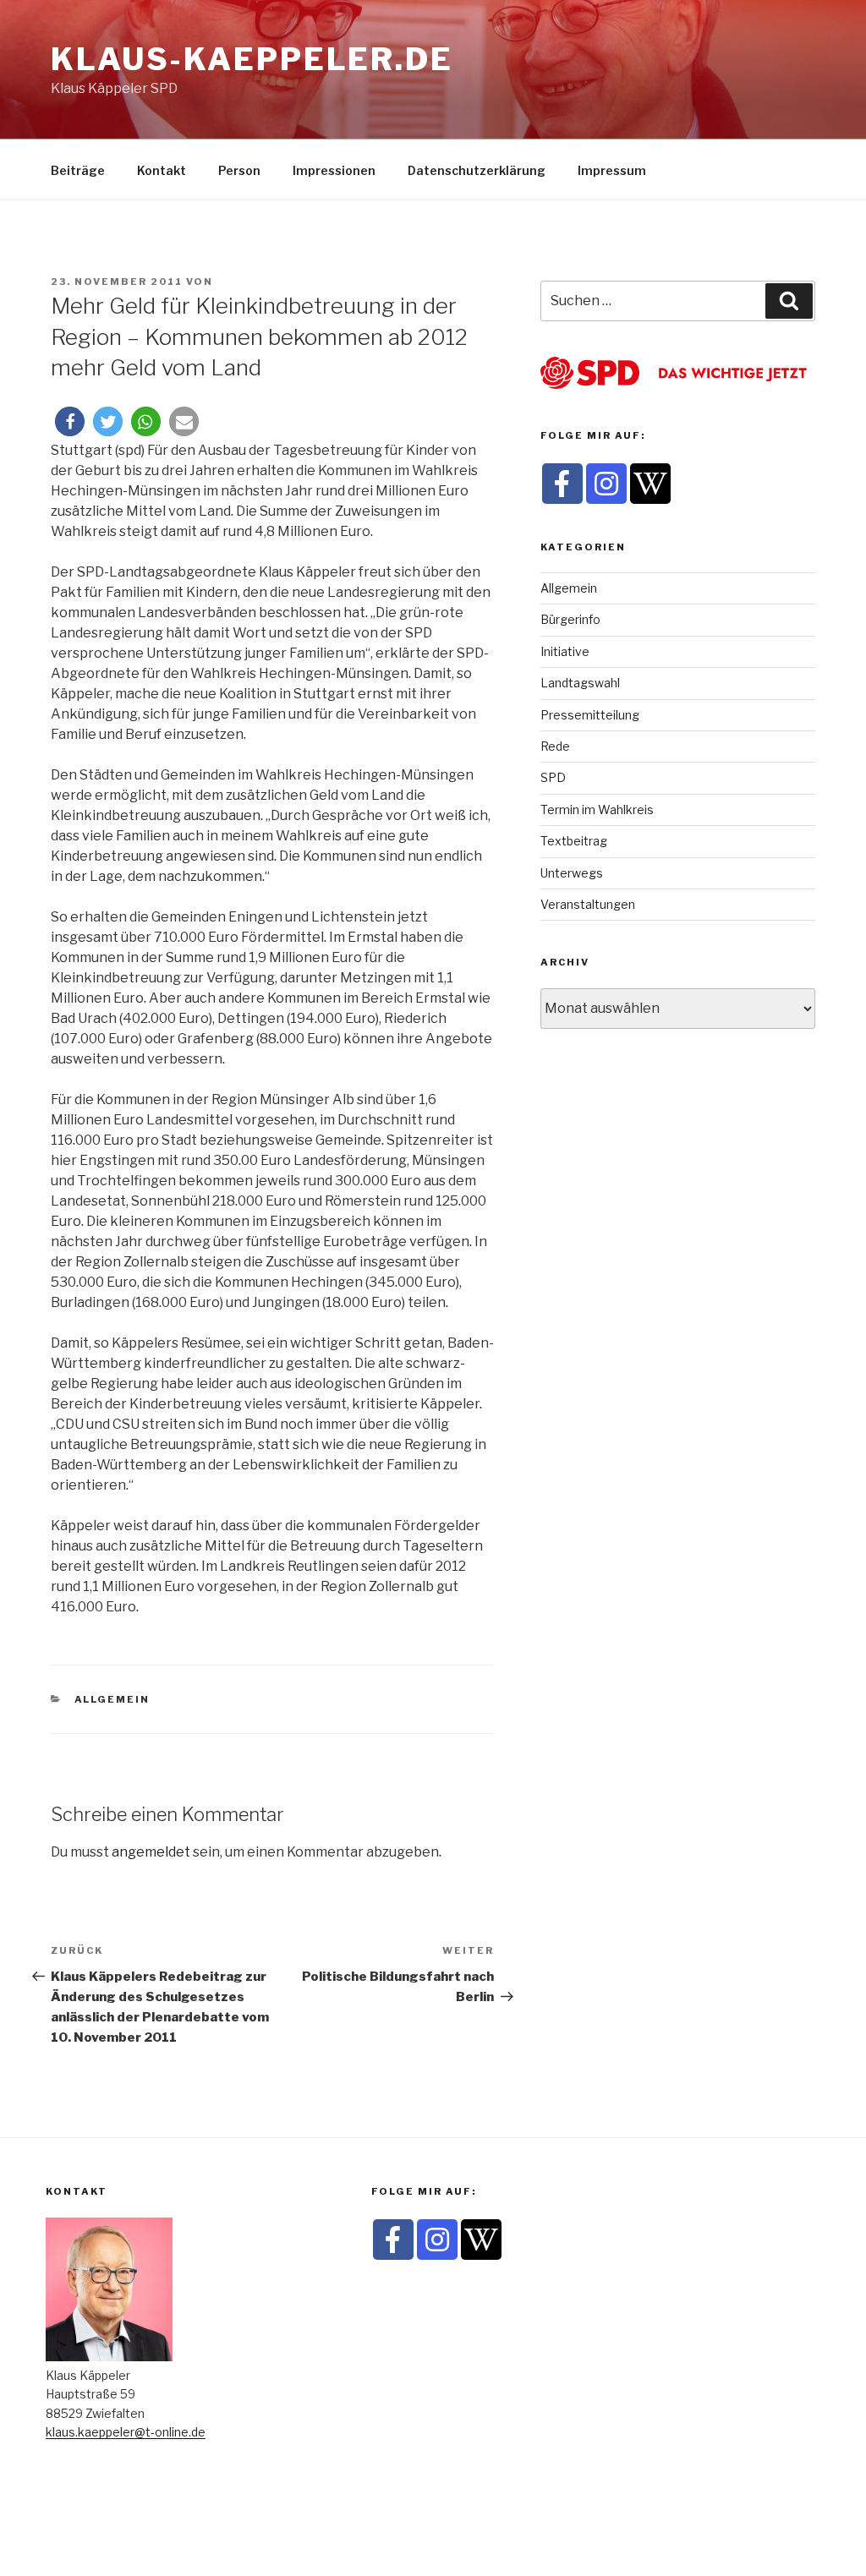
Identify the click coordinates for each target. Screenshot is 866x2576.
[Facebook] (562, 484)
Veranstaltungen (588, 904)
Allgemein (112, 1699)
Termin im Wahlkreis (597, 809)
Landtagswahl (580, 683)
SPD (553, 777)
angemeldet (151, 1852)
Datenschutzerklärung (477, 170)
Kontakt (162, 170)
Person (239, 170)
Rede (555, 746)
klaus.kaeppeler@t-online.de (126, 2432)
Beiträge (78, 170)
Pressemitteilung (590, 715)
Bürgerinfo (570, 619)
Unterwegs (572, 873)
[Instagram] (606, 484)
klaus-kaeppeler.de (252, 59)
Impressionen (334, 170)
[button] (70, 421)
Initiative (565, 651)
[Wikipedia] (650, 484)
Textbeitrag (574, 841)
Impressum (612, 170)
